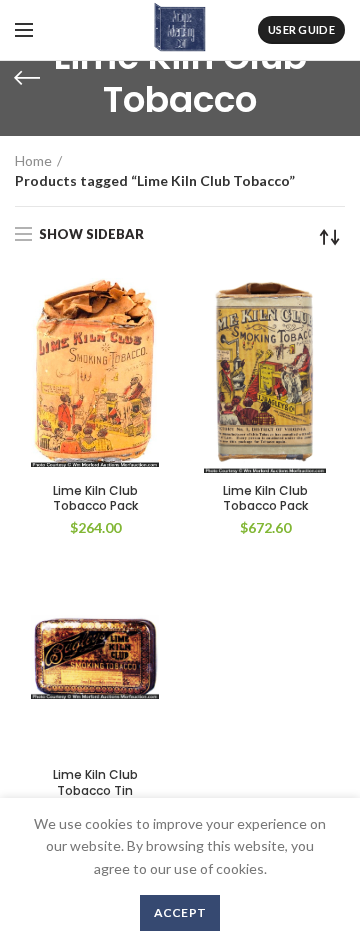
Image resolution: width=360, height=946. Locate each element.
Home (33, 160)
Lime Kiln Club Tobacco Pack (95, 498)
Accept (180, 912)
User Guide (301, 29)
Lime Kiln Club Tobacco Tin (95, 782)
